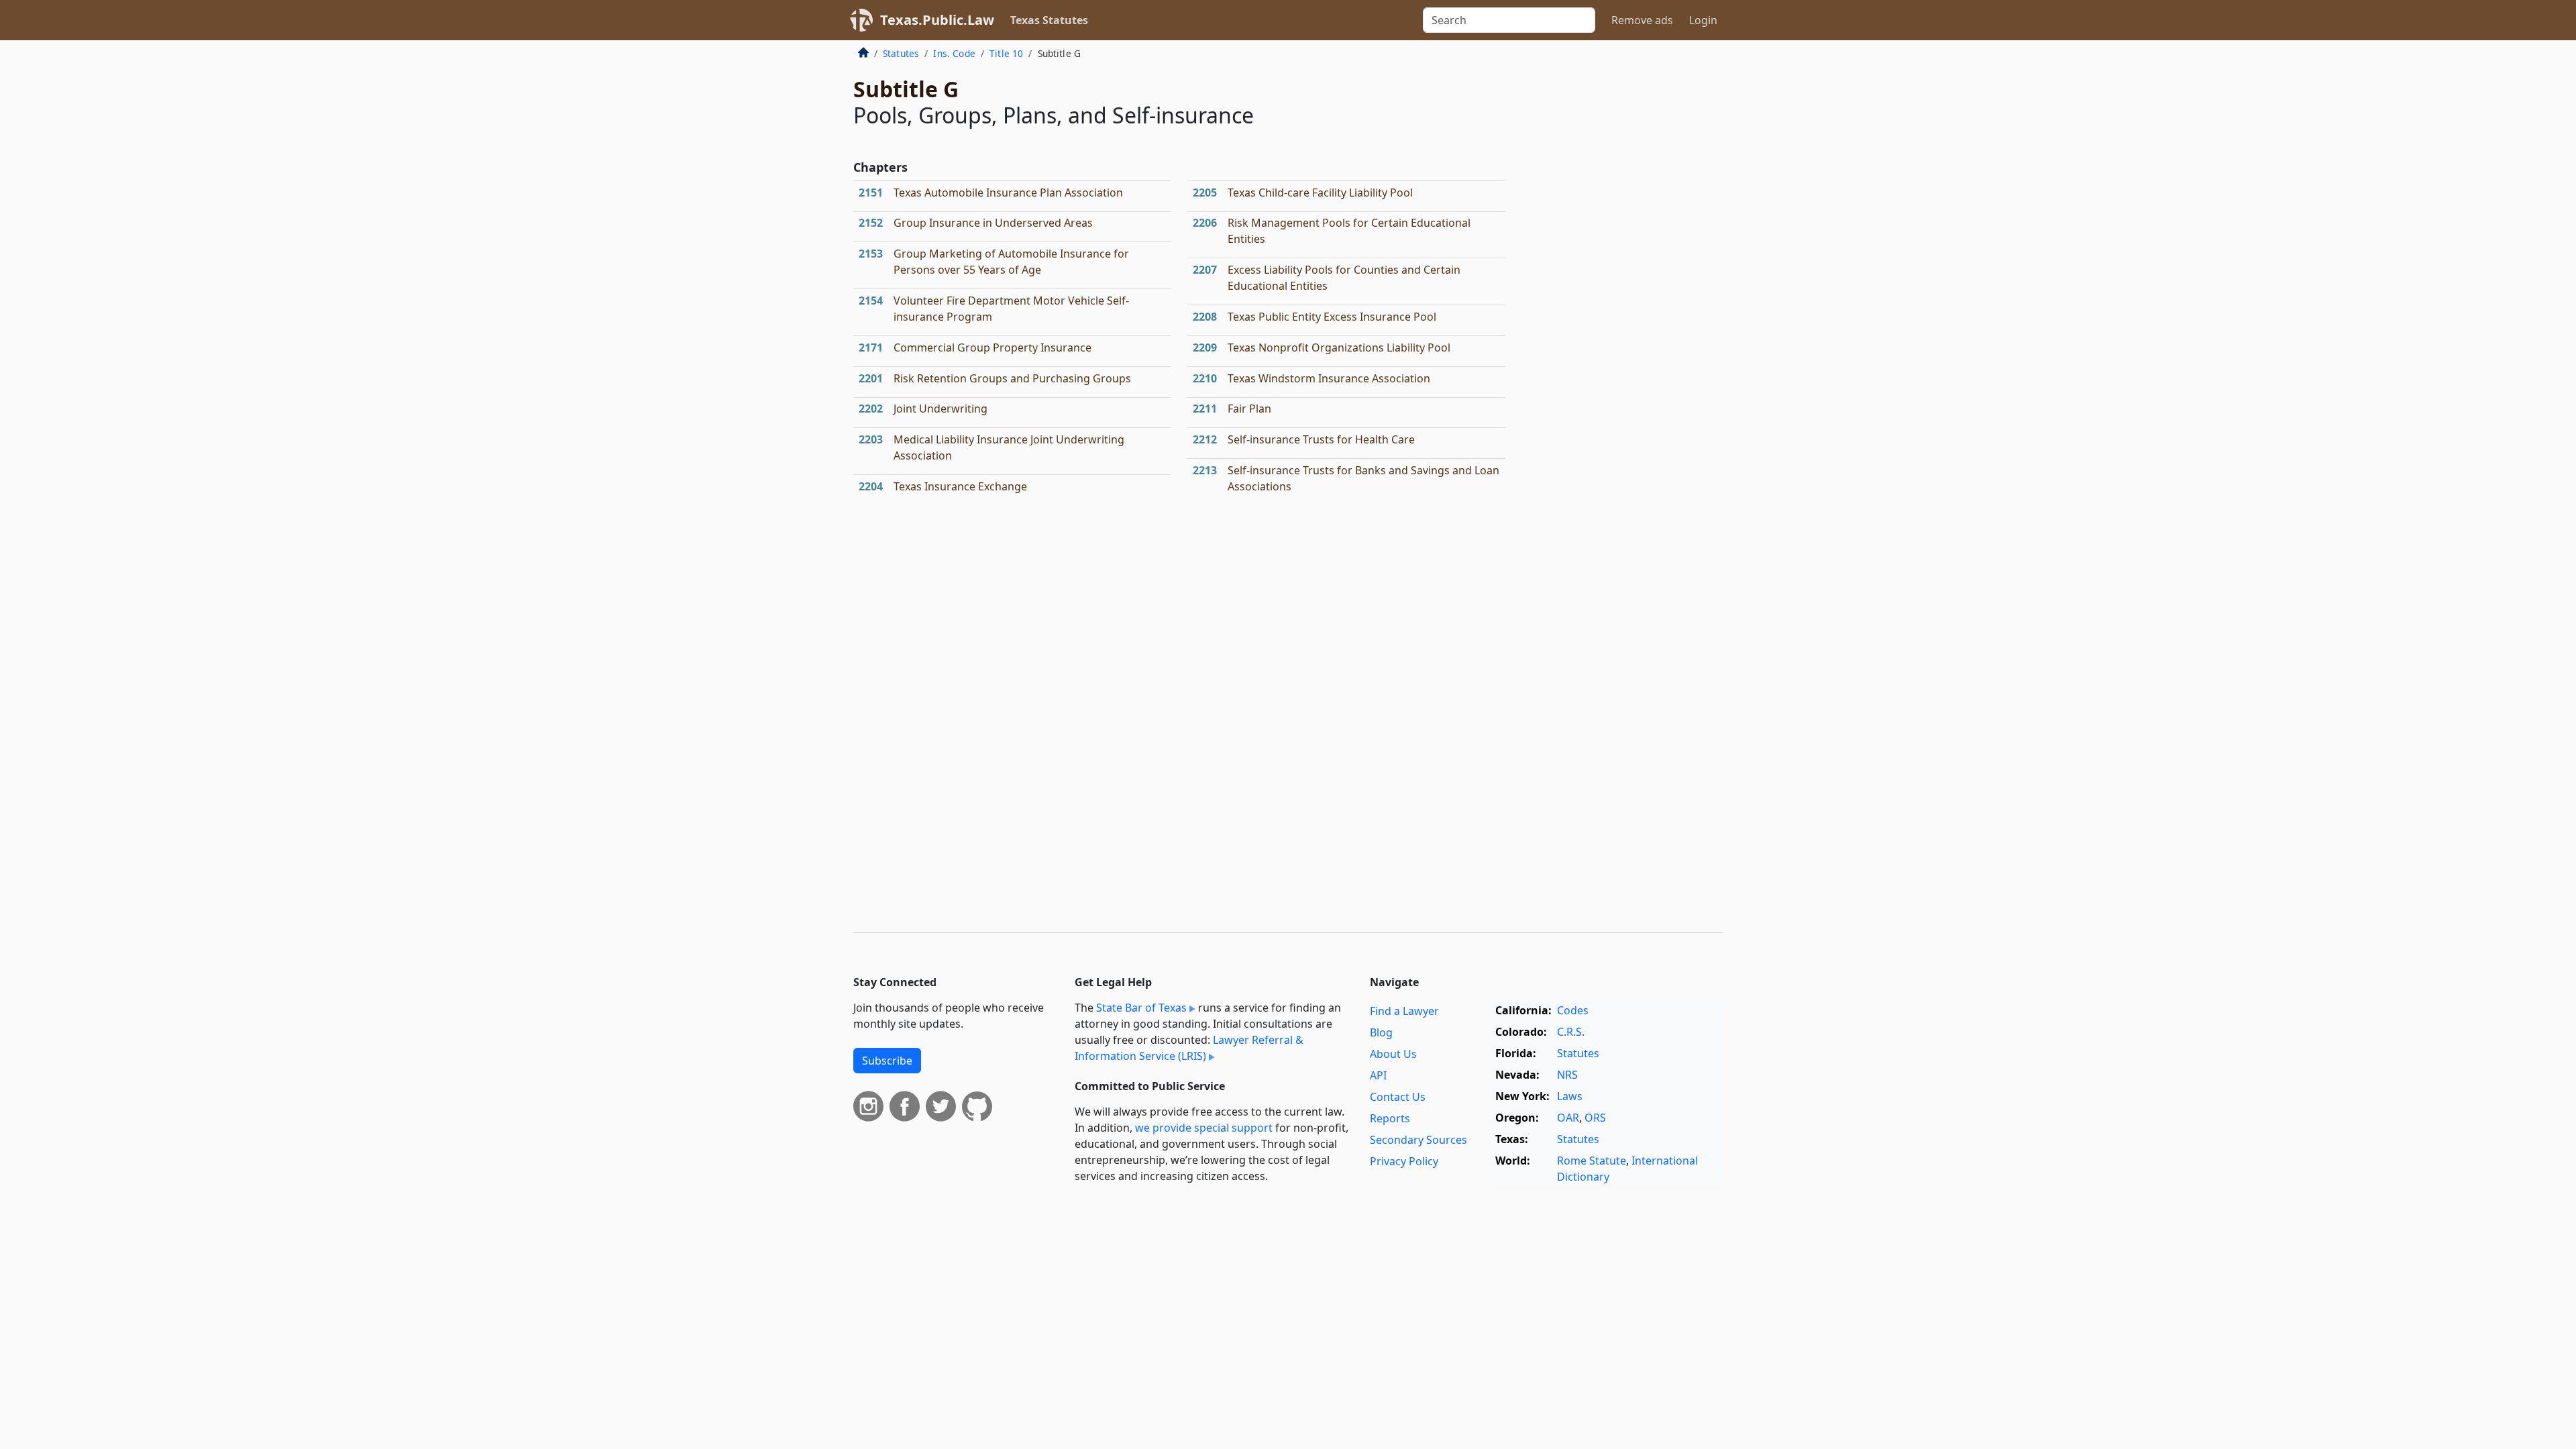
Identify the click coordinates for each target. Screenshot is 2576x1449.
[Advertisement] (1622, 264)
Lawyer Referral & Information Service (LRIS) (1189, 1048)
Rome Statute (1592, 1161)
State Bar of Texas (1141, 1008)
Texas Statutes (1049, 20)
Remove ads (1642, 20)
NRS (1567, 1075)
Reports (1390, 1118)
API (1378, 1075)
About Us (1393, 1054)
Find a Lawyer (1404, 1011)
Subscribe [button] (887, 1061)
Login (1703, 20)
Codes (1573, 1010)
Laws (1570, 1096)
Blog (1381, 1032)
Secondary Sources (1418, 1140)
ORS (1595, 1118)
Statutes (901, 53)
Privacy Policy (1404, 1161)
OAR (1568, 1118)
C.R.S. (1571, 1032)
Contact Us (1398, 1097)
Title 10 (1006, 53)
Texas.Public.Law (937, 20)
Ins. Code (954, 53)
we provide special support (1204, 1128)
